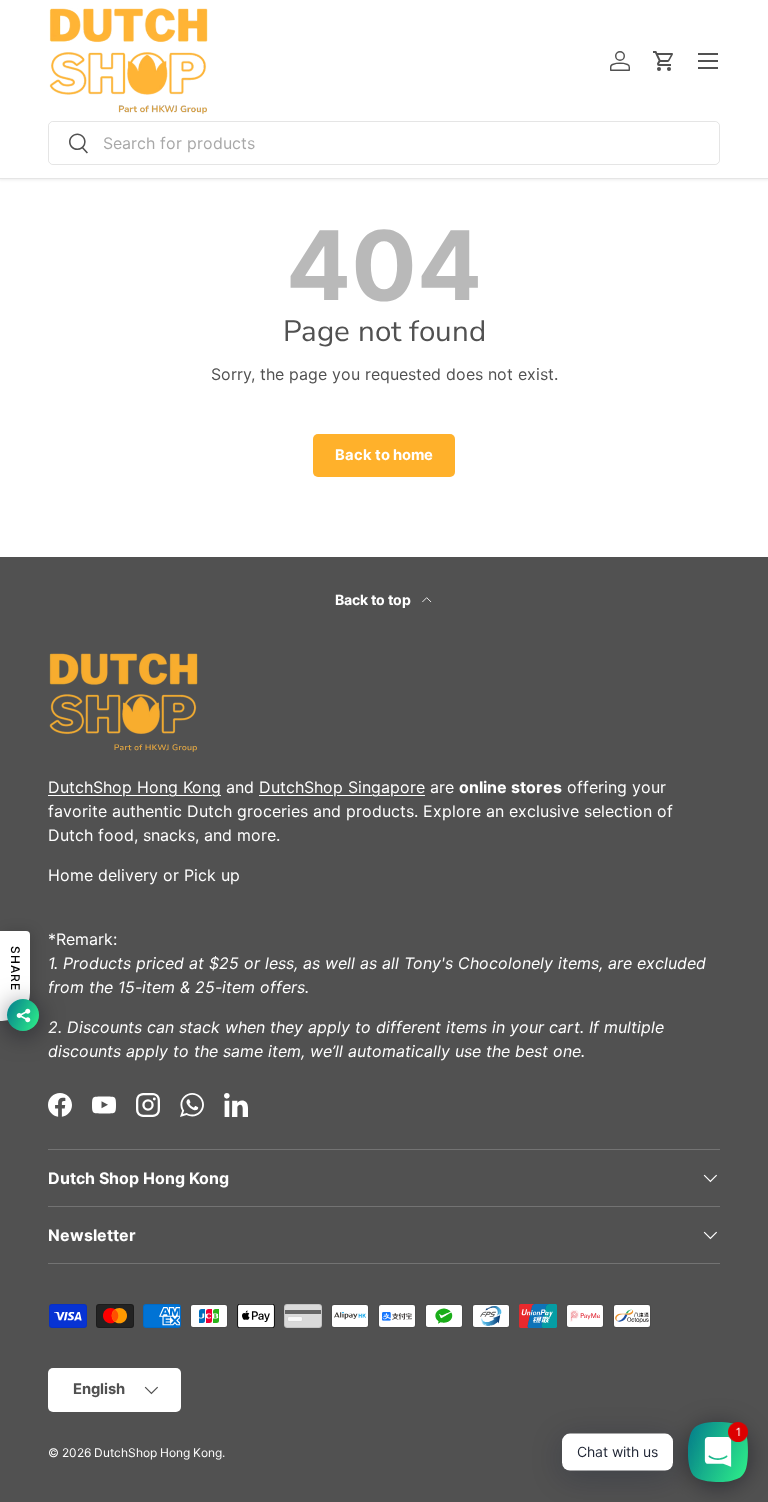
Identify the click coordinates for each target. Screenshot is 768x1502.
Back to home (384, 455)
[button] (664, 61)
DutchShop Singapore (342, 787)
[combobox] (384, 143)
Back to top (374, 599)
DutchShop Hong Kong (134, 787)
